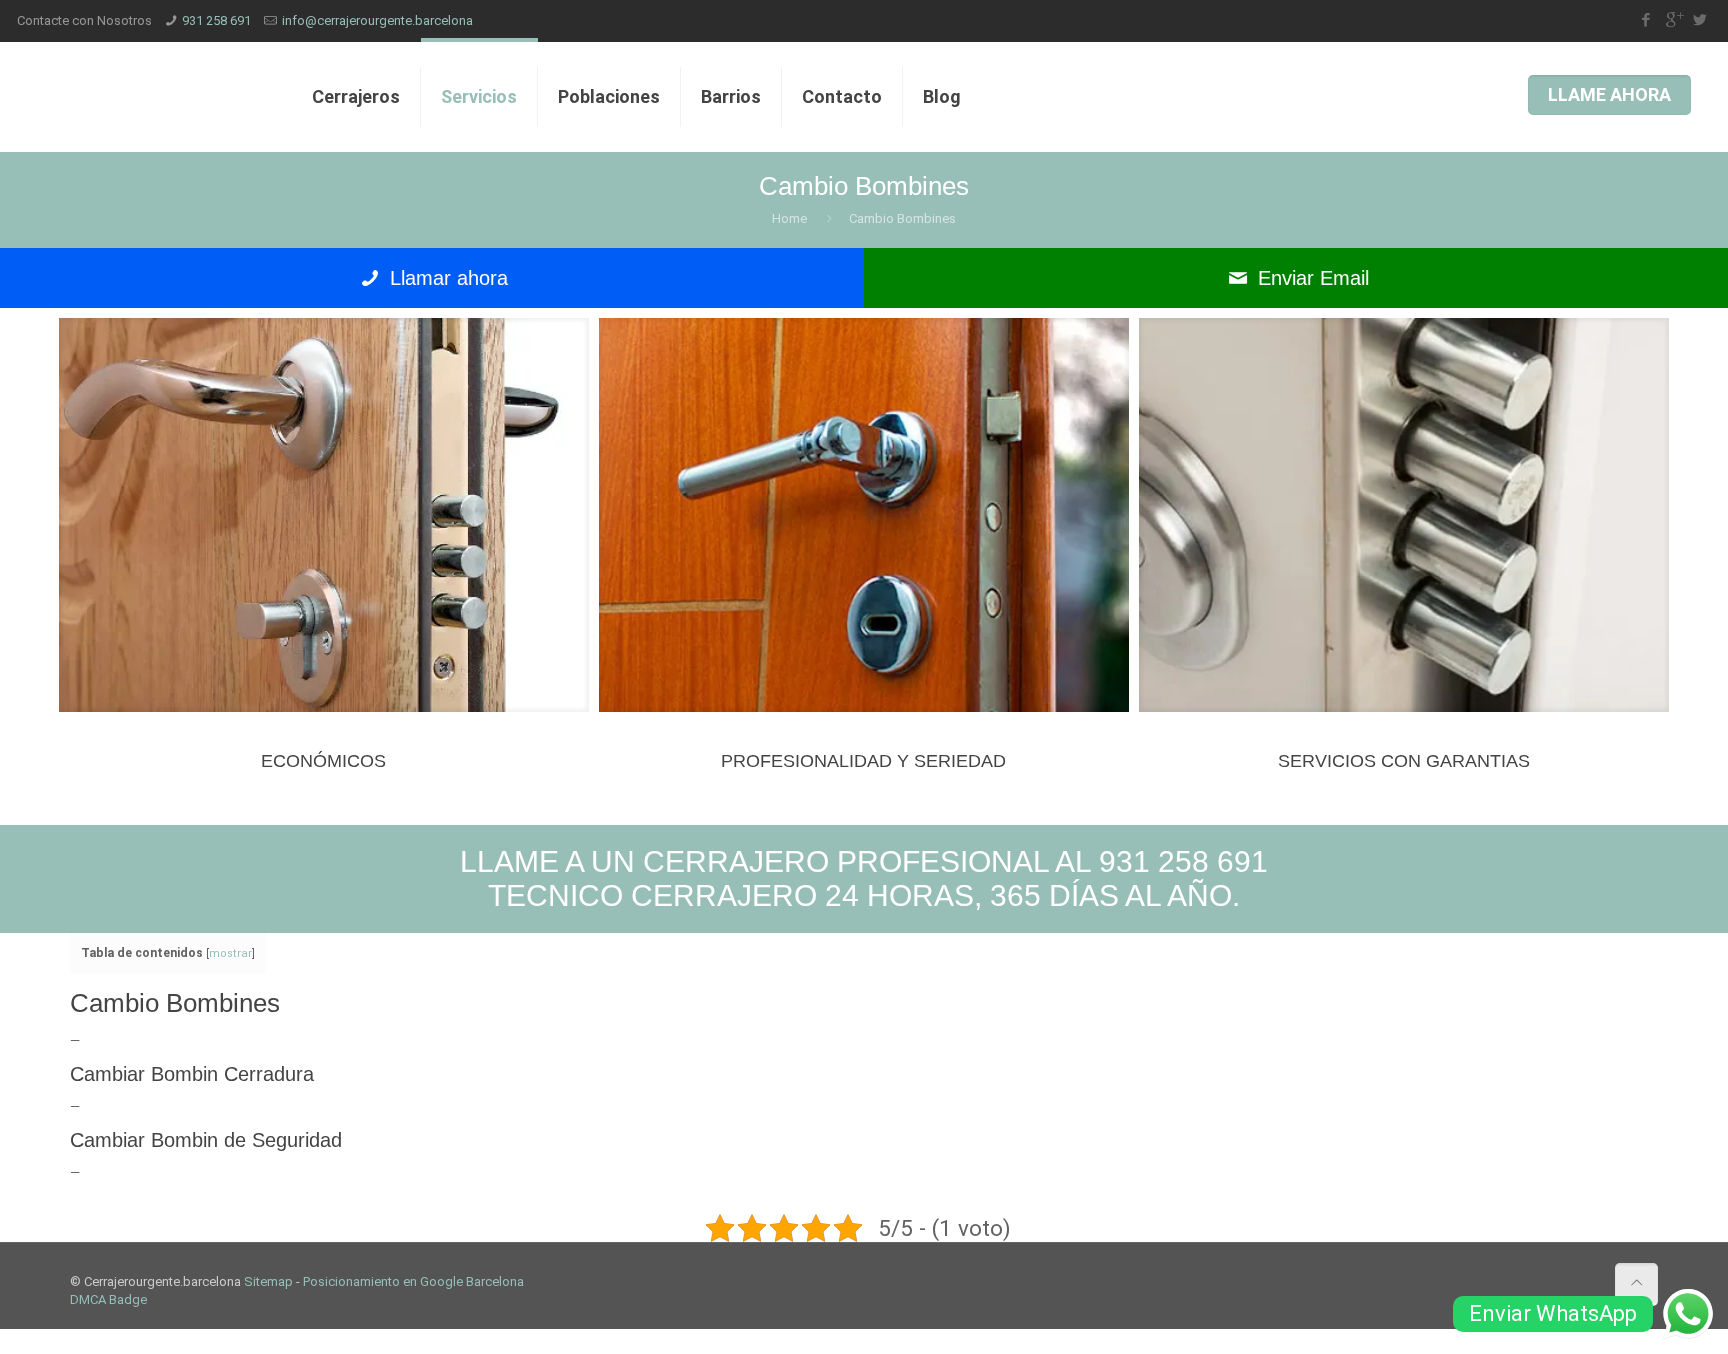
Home (789, 218)
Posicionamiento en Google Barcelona (413, 1281)
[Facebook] (1646, 20)
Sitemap (268, 1281)
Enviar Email (1310, 278)
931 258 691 (216, 20)
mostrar (230, 953)
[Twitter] (1700, 20)
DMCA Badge (108, 1299)
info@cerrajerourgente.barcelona (377, 20)
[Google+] (1673, 20)
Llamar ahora (446, 278)
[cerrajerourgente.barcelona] (149, 97)
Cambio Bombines (902, 218)
